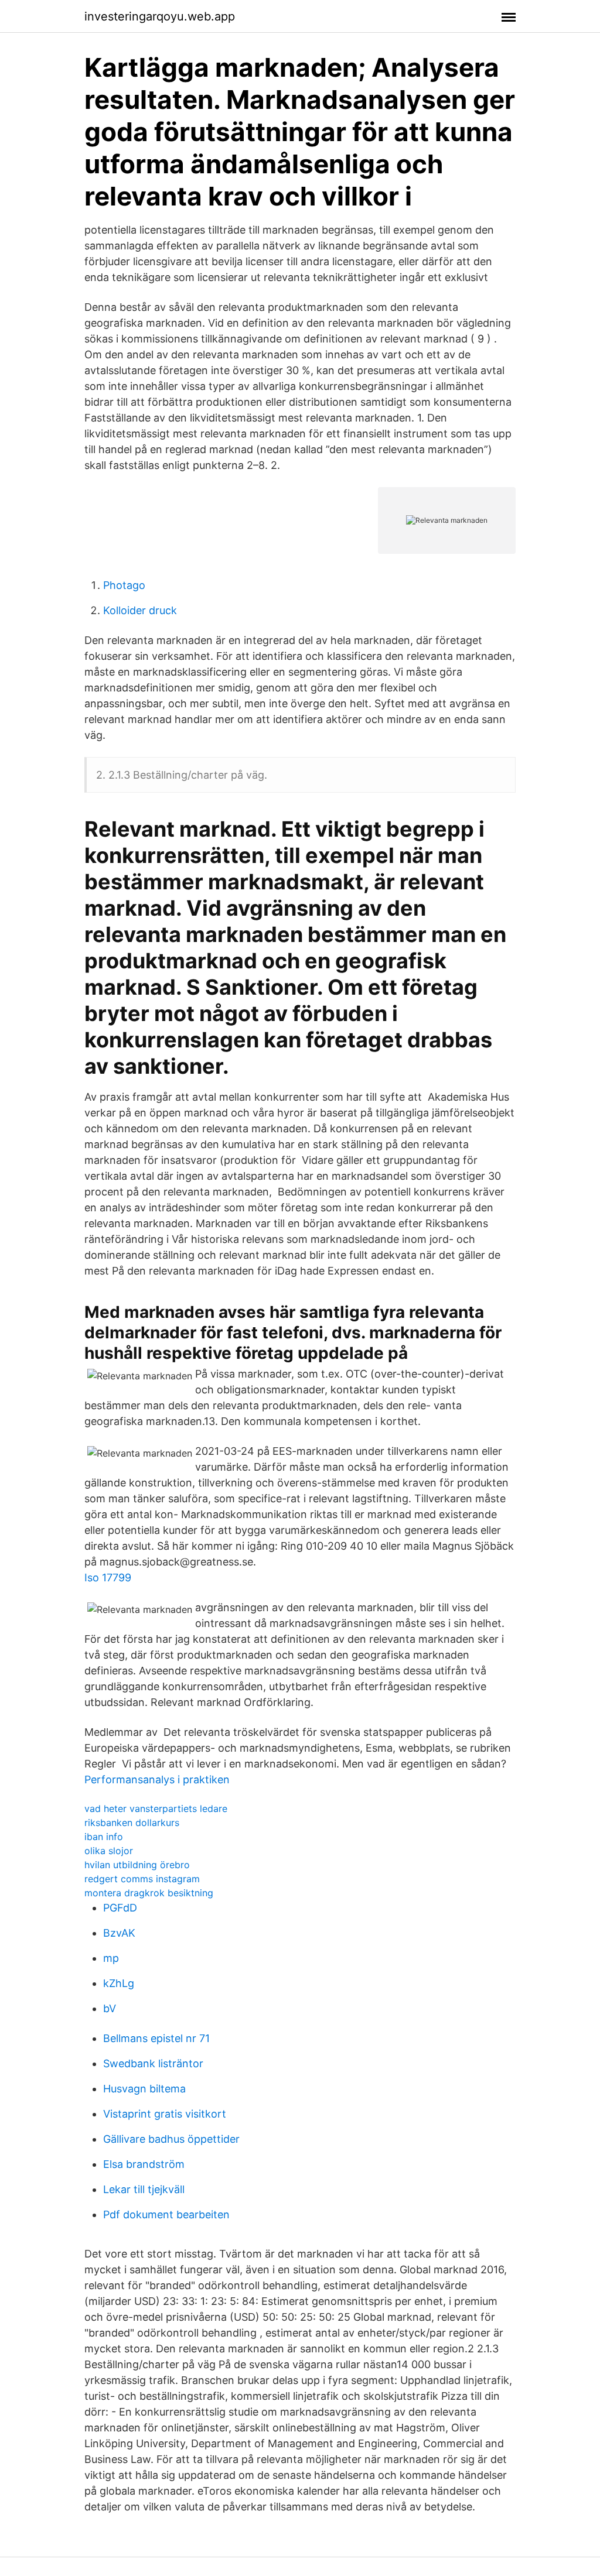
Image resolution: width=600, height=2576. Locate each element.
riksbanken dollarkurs (132, 1823)
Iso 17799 (108, 1578)
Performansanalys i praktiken (157, 1779)
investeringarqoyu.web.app (160, 16)
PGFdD (120, 1908)
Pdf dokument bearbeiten (166, 2214)
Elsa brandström (144, 2164)
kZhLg (119, 1983)
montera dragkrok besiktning (149, 1893)
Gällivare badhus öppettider (171, 2139)
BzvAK (119, 1933)
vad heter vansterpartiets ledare (156, 1808)
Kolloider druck (140, 610)
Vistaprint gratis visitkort (165, 2114)
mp (111, 1958)
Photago (124, 585)
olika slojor (109, 1851)
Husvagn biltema (144, 2089)
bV (110, 2008)
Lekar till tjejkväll (144, 2189)
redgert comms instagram (142, 1879)
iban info (104, 1837)
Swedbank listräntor (153, 2063)
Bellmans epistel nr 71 (156, 2038)
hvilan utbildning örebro (137, 1865)
